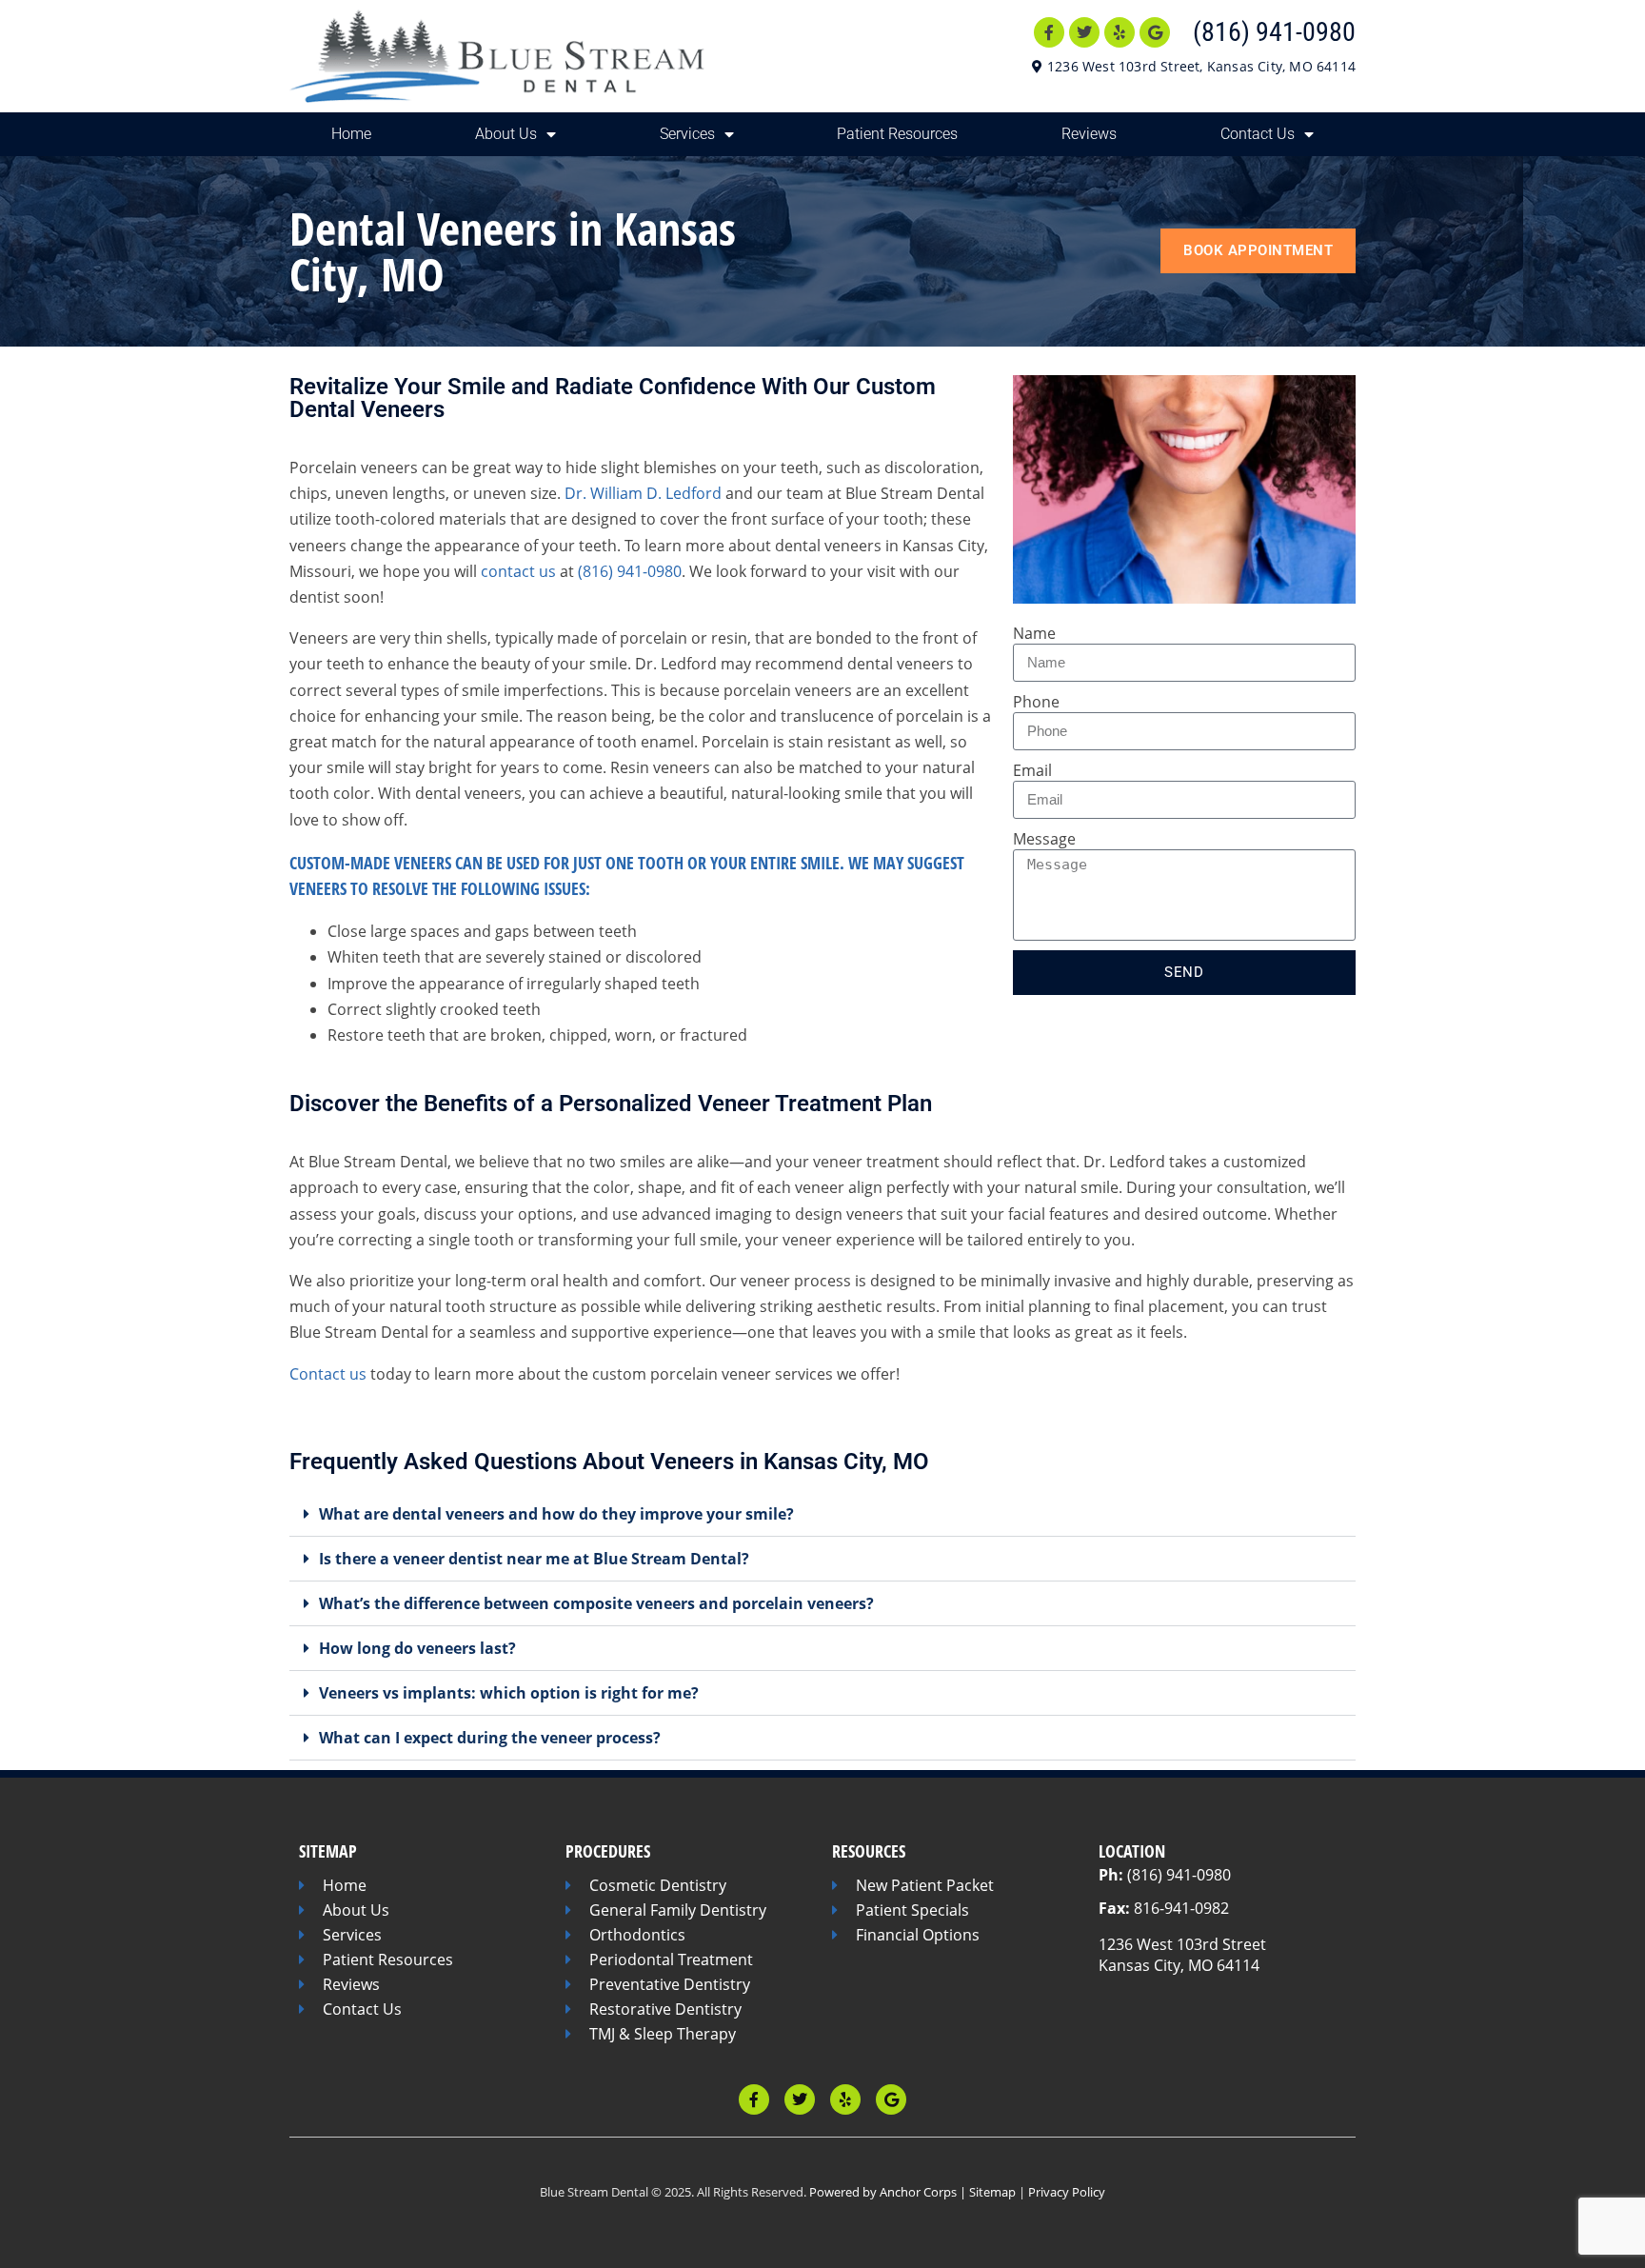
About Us (506, 134)
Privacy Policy (1067, 2192)
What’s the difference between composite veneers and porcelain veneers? (596, 1603)
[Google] (1155, 32)
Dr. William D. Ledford (643, 493)
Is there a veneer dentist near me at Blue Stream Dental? (534, 1559)
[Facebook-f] (1049, 32)
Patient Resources (897, 134)
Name (1034, 633)
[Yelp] (1120, 32)
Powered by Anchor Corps (883, 2192)
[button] (822, 1514)
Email (1032, 770)
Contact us (328, 1374)
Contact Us (1258, 134)
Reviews (1089, 134)
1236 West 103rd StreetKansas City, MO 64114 (1182, 1955)
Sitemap (992, 2192)
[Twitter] (1084, 32)
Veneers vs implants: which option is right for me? (509, 1693)
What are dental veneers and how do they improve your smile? (556, 1514)
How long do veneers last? (417, 1648)
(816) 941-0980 (1274, 32)
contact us (518, 571)
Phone (1036, 702)
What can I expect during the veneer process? (490, 1738)
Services (687, 134)
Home (351, 134)
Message (1044, 839)
